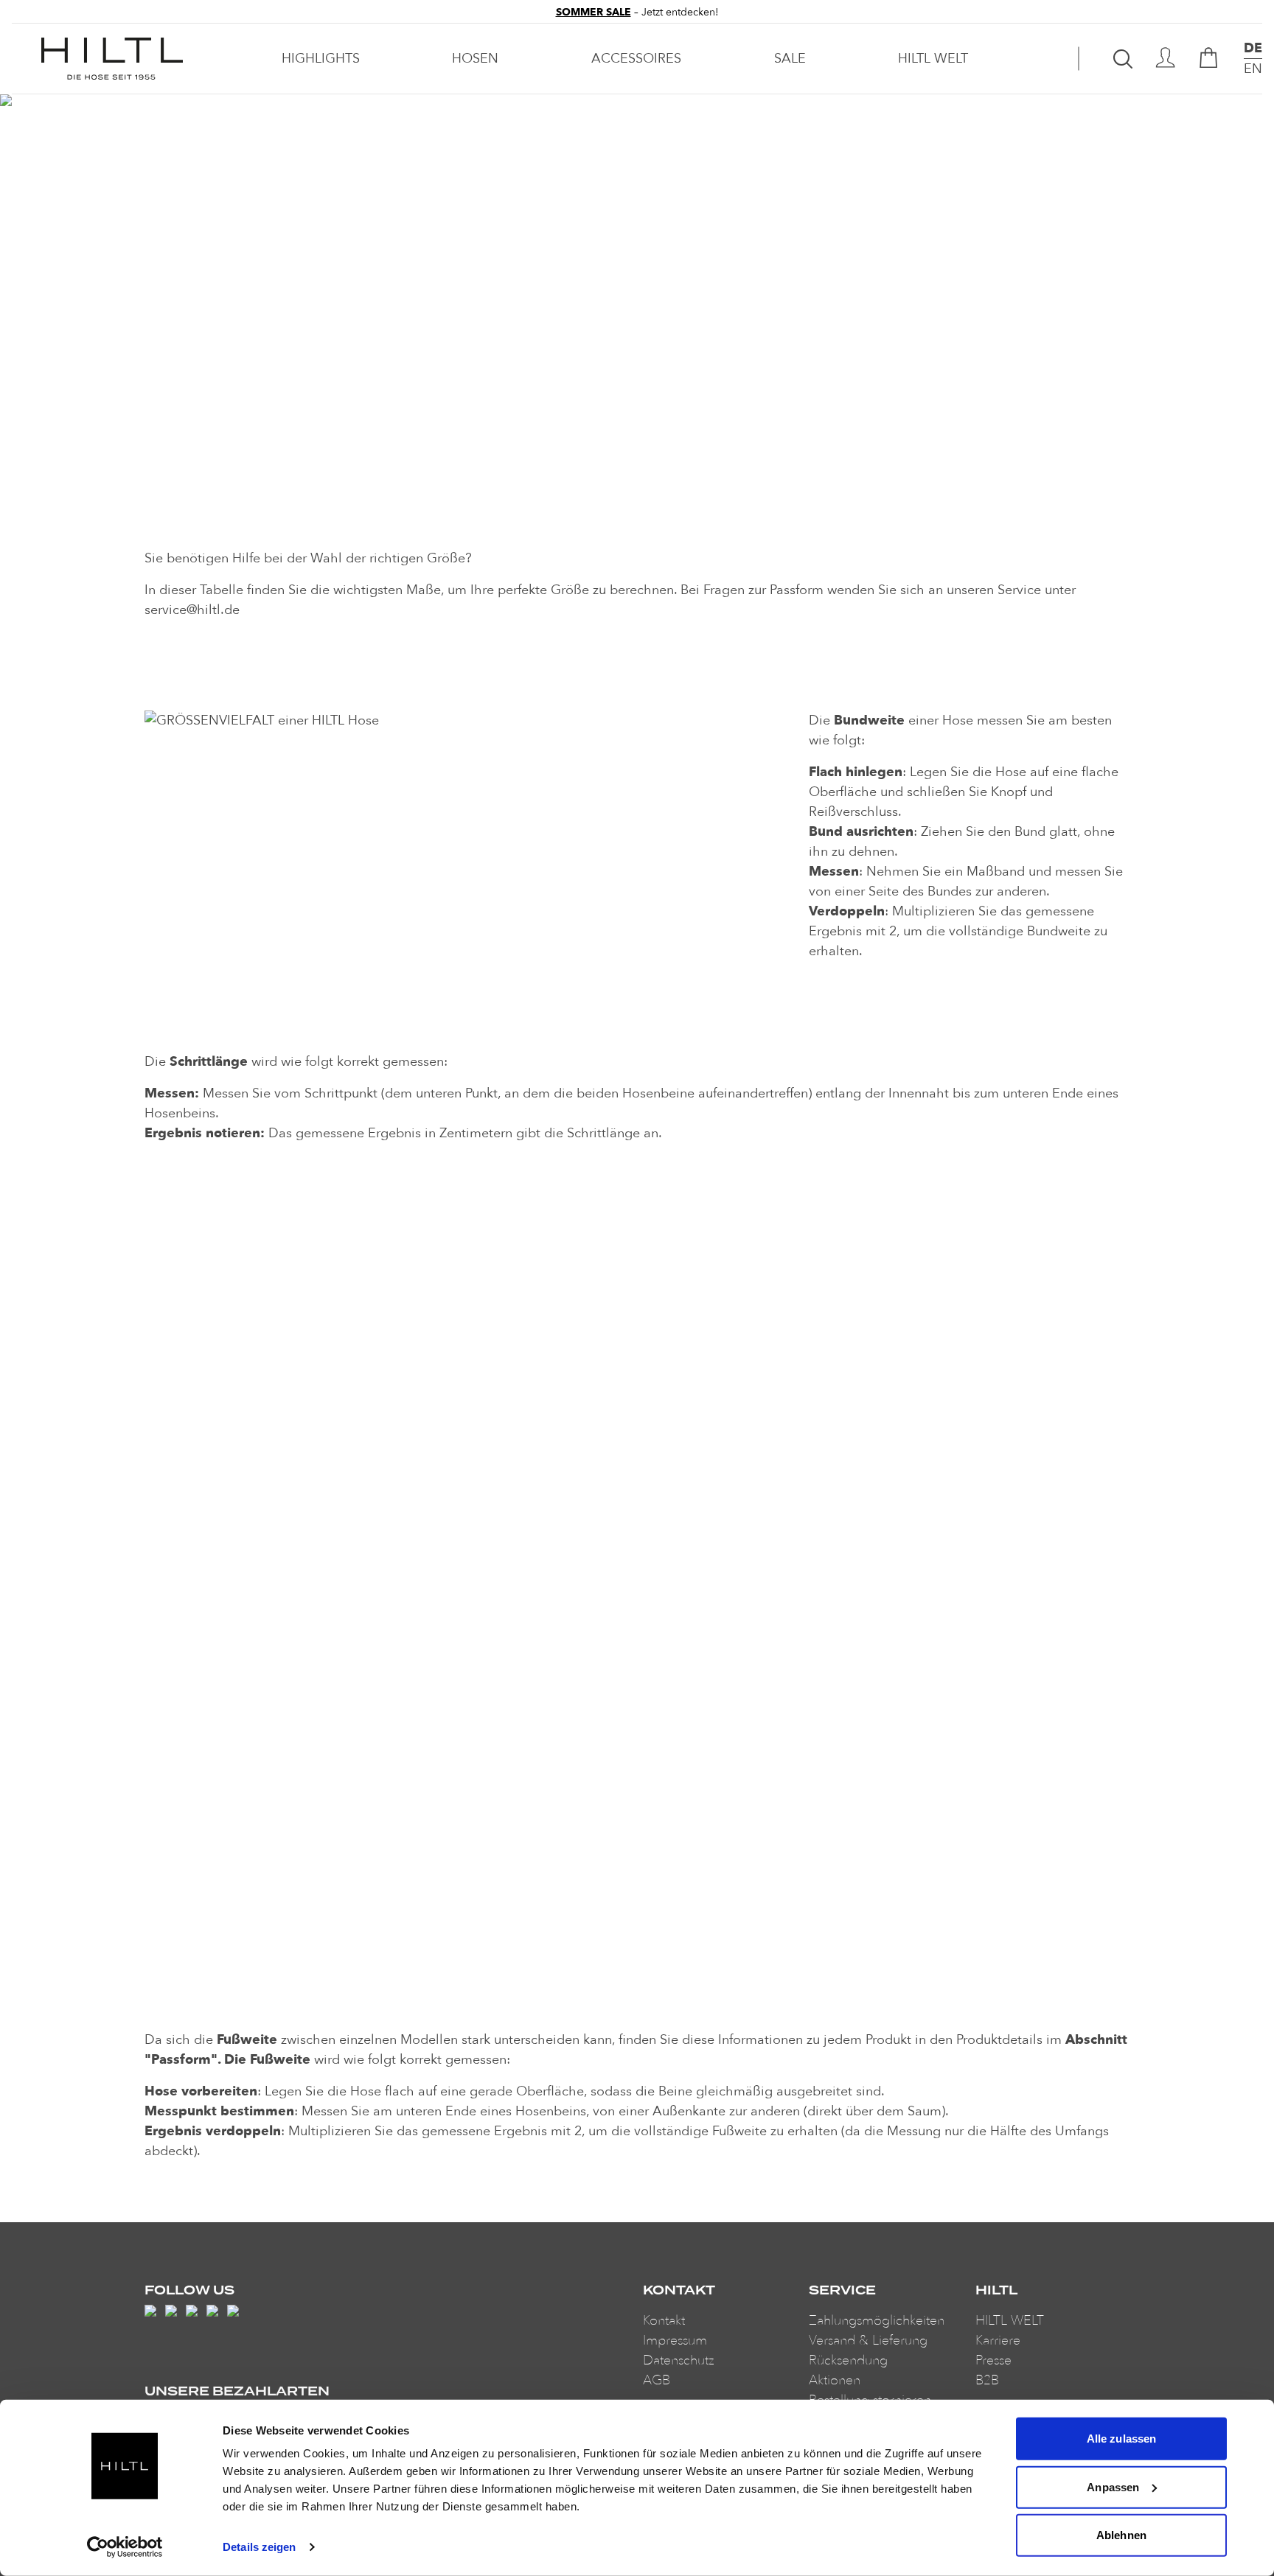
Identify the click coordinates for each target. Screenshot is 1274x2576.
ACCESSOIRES (636, 59)
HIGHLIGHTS (321, 59)
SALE (790, 59)
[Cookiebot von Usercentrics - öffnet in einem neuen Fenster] (125, 2547)
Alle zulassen (1121, 2439)
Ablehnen (1121, 2535)
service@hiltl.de (192, 610)
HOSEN (475, 59)
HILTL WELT (933, 59)
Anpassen (1113, 2486)
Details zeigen (259, 2547)
